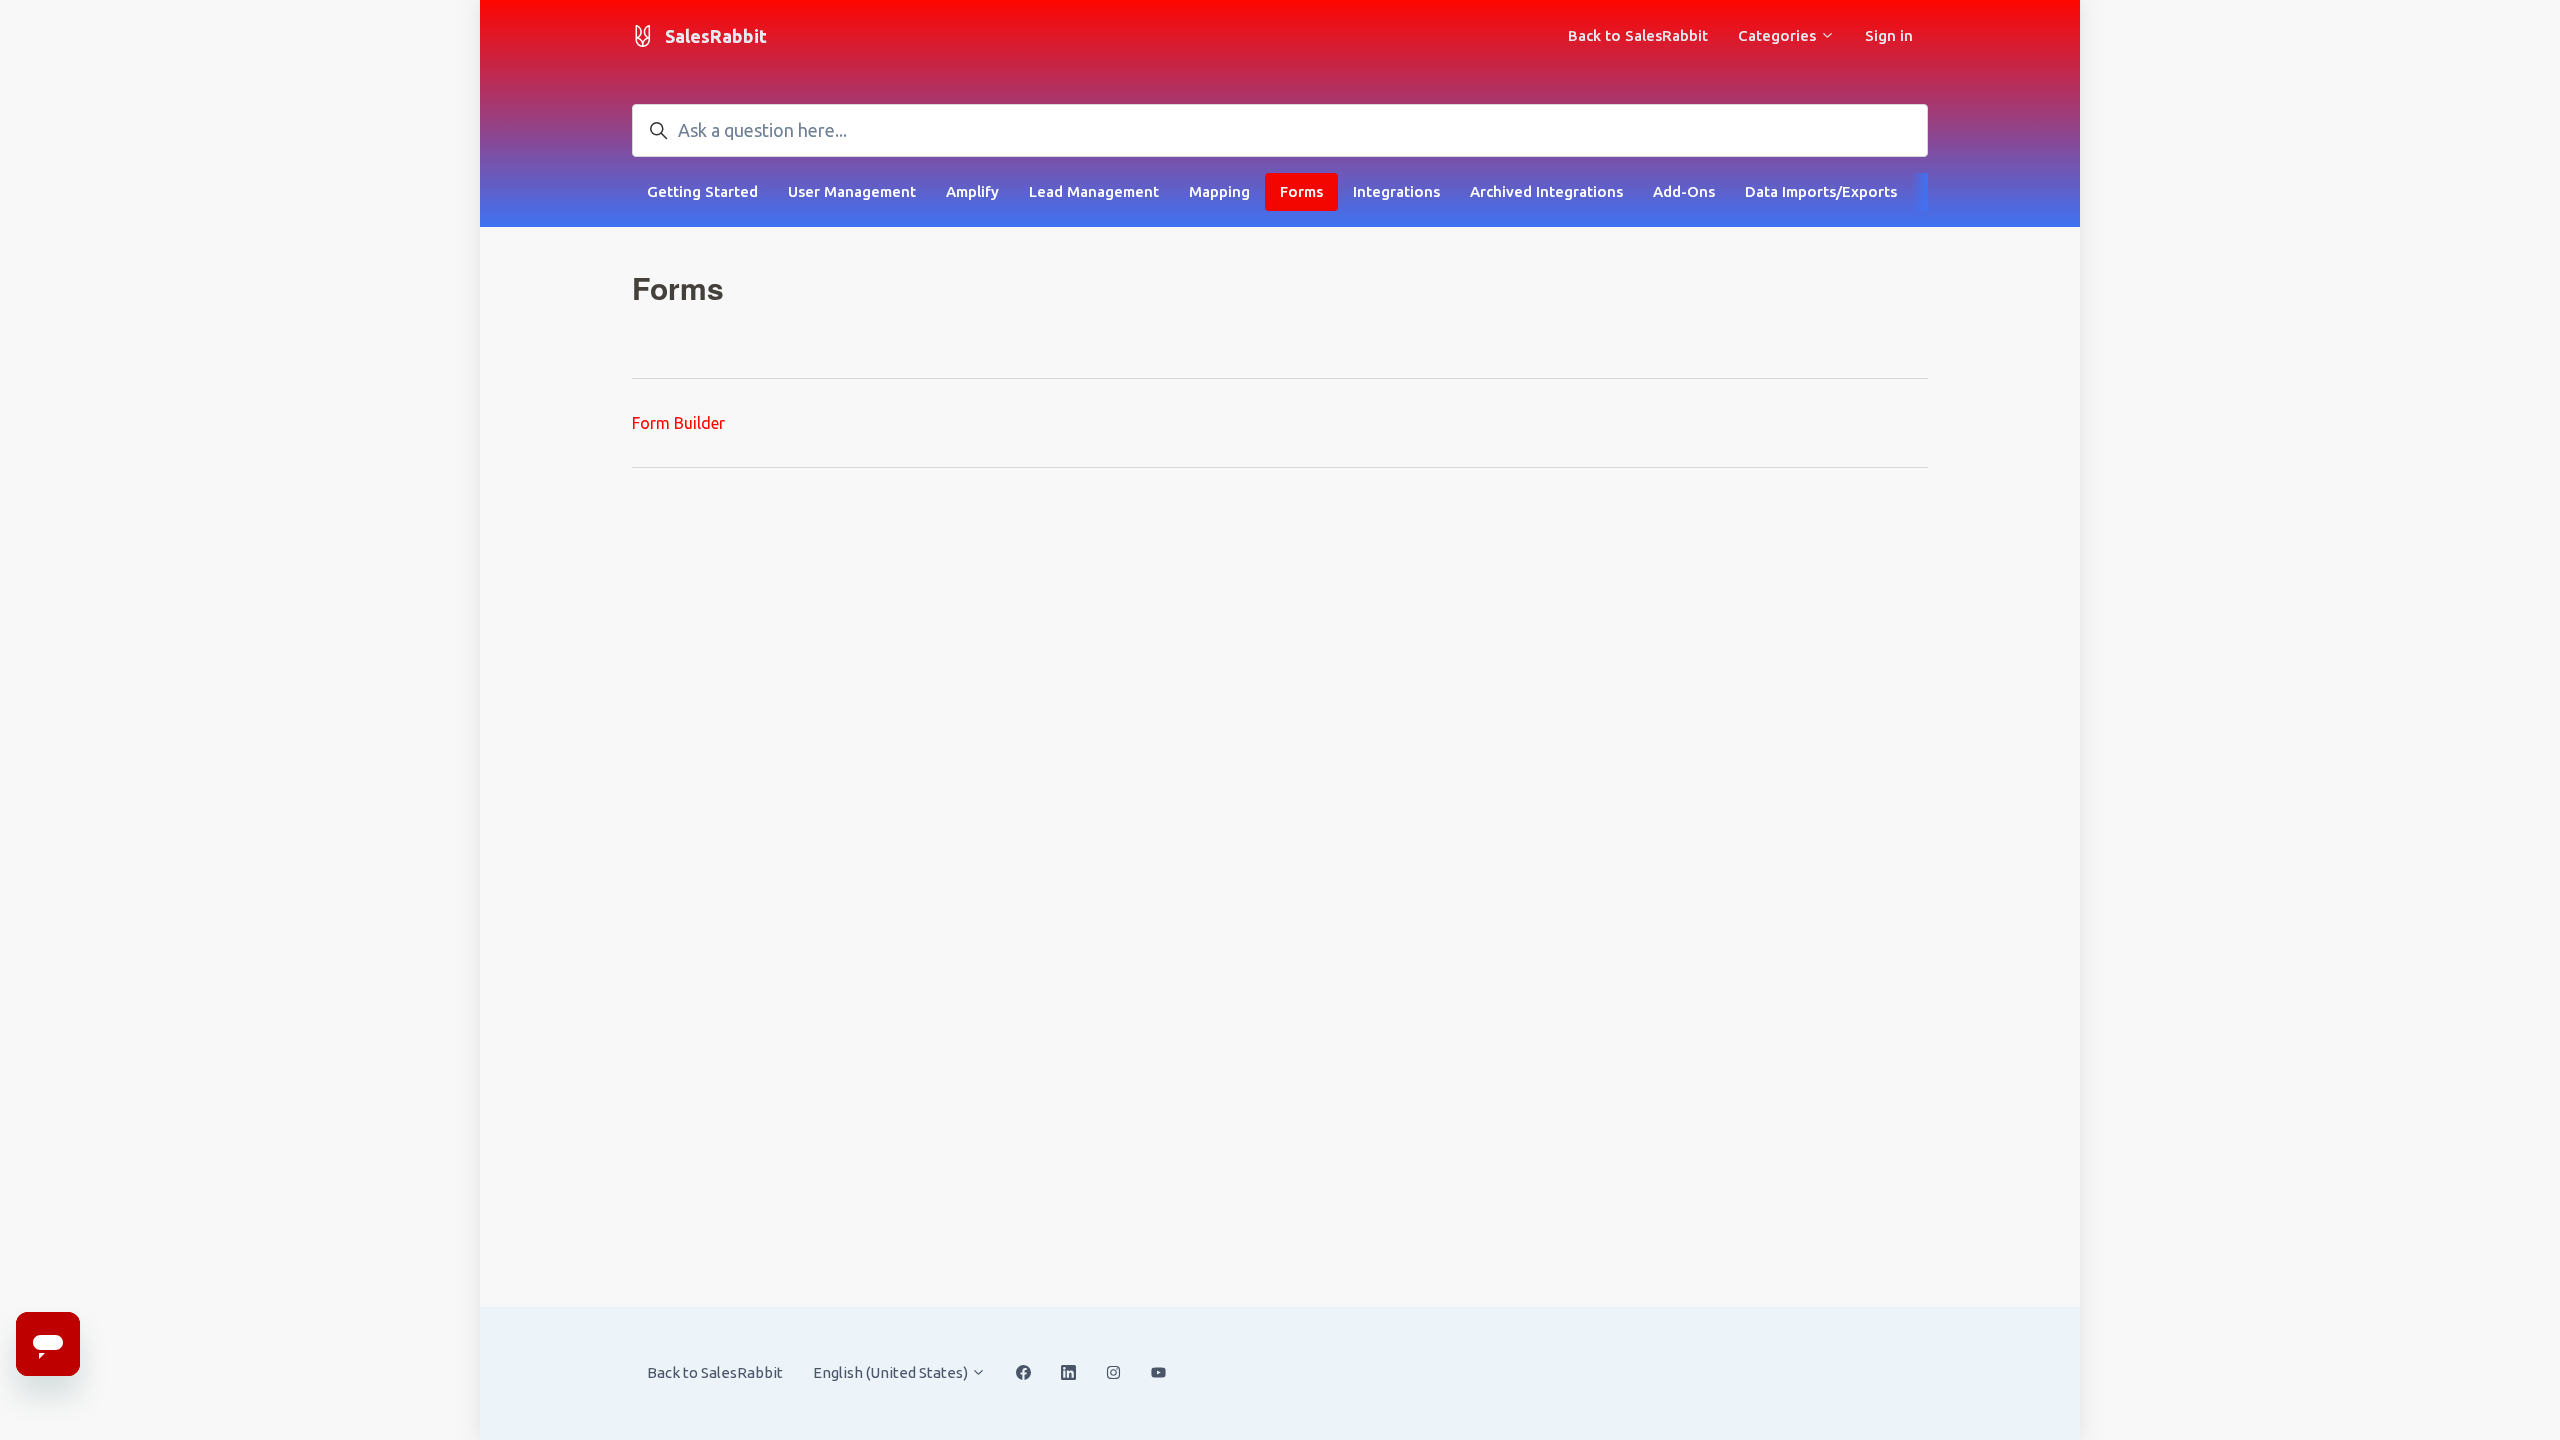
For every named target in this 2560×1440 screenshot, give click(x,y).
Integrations (1396, 191)
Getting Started (702, 191)
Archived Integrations (1546, 191)
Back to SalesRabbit (1638, 35)
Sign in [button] (1889, 35)
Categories (1779, 35)
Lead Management (1094, 191)
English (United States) (892, 1372)
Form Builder (678, 423)
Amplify (972, 191)
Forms (1301, 191)
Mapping (1219, 191)
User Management (852, 191)
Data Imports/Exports (1821, 191)
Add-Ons (1684, 191)
